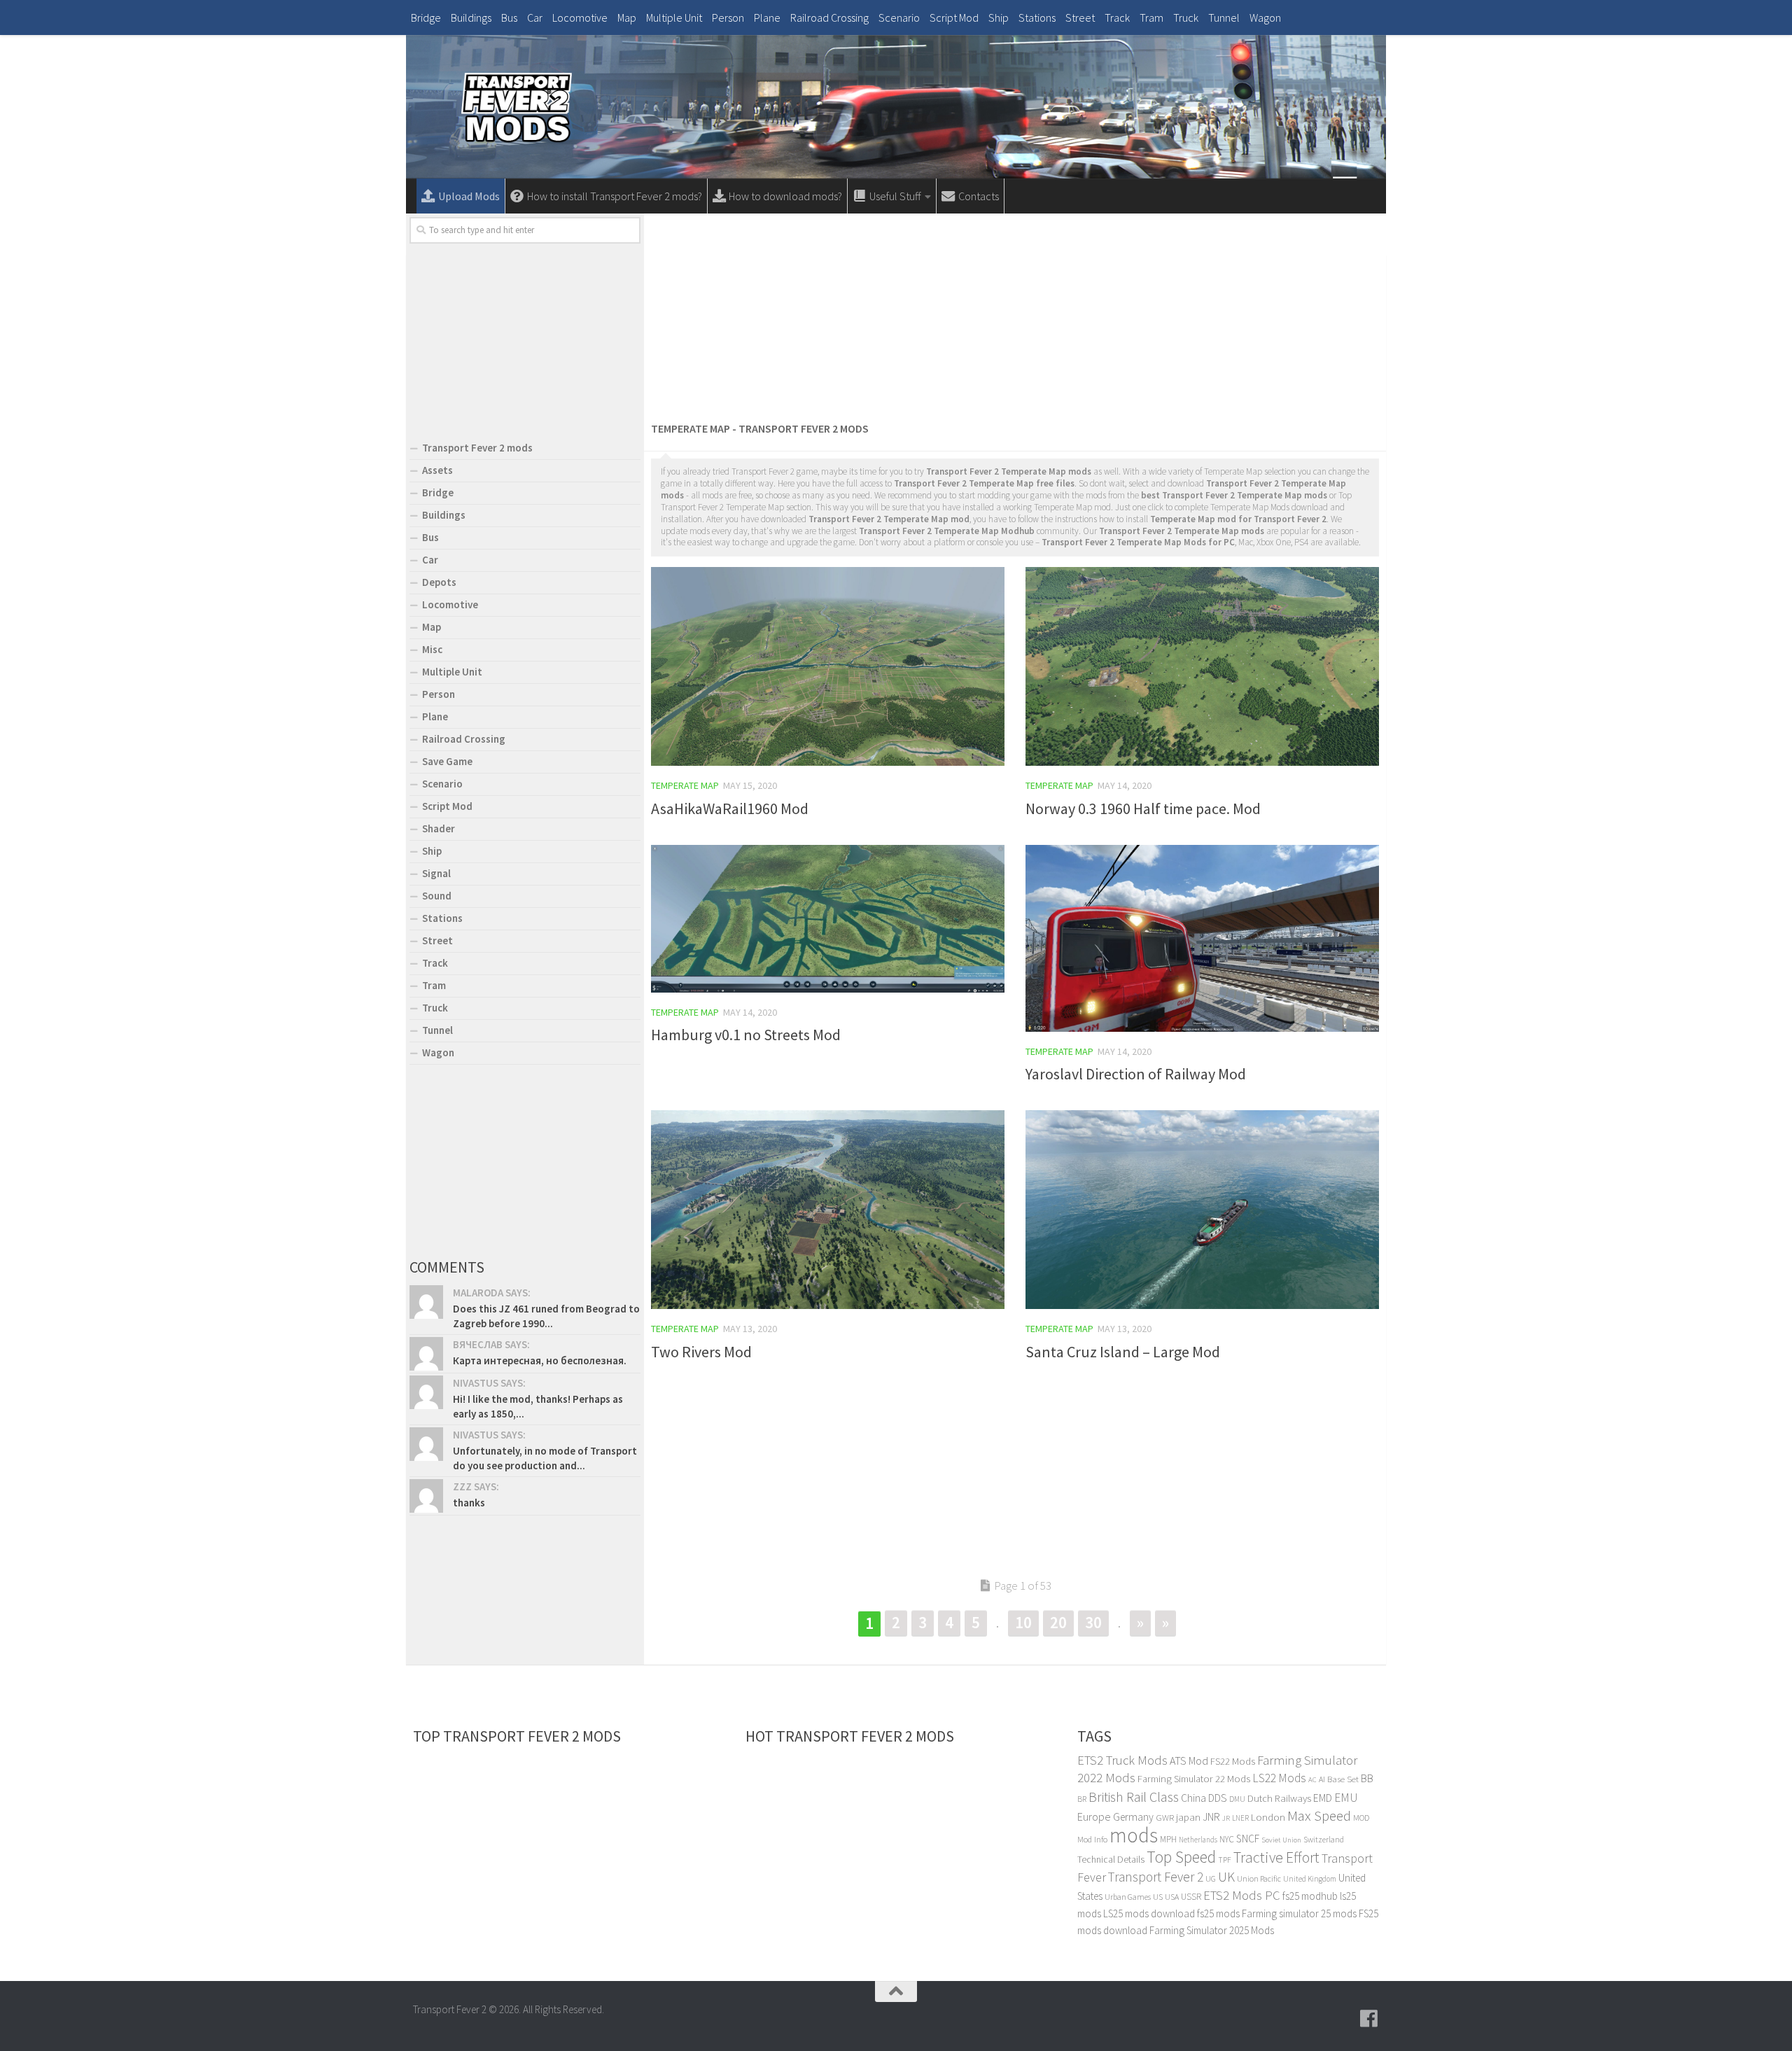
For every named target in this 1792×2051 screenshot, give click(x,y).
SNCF (1248, 1839)
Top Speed (1181, 1857)
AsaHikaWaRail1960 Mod (730, 808)
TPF (1225, 1860)
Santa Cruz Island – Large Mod (1123, 1352)
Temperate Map (685, 785)
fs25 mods (1218, 1913)
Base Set (1343, 1779)
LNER (1240, 1818)
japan (1188, 1817)
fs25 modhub (1310, 1896)
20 (1058, 1622)
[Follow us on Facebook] (1369, 2019)
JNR (1211, 1817)
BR (1082, 1799)
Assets (437, 470)
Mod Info (1092, 1839)
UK (1226, 1877)
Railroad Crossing (829, 17)
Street (1080, 17)
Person (728, 17)
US (1158, 1897)
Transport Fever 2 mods (477, 448)
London (1268, 1817)
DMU (1237, 1799)
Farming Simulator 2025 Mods (1212, 1930)
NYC (1227, 1839)
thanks (469, 1503)
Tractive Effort (1276, 1857)
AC (1312, 1780)
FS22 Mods (1233, 1761)
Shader (439, 828)
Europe (1094, 1816)
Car (535, 17)
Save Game (447, 761)
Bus (509, 17)
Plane (767, 17)
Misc (432, 649)
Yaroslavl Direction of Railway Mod (1136, 1074)
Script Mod (954, 17)
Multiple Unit (674, 17)
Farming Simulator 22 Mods (1194, 1779)
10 (1023, 1622)
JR (1226, 1818)
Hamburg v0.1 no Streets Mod (746, 1035)
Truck (1186, 17)
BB (1367, 1778)
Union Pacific (1259, 1878)
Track (1117, 17)
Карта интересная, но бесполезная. (540, 1360)
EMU (1346, 1798)
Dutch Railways (1279, 1798)
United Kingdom (1310, 1879)
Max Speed (1319, 1815)
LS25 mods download (1149, 1913)
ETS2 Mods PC (1242, 1895)
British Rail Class (1134, 1797)
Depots (439, 582)
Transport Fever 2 (1156, 1877)
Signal (436, 873)
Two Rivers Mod (701, 1352)
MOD (1361, 1818)
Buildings (471, 17)
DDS (1218, 1798)
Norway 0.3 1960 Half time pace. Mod (1143, 808)
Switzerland (1324, 1839)
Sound (437, 896)
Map (627, 17)
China (1193, 1798)
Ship (999, 17)
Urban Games (1128, 1897)
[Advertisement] (1015, 315)
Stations (1037, 17)
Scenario (899, 17)
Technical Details (1111, 1859)
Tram (1151, 17)
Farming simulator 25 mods (1299, 1913)
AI (1322, 1779)
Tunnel (1224, 17)
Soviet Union (1281, 1840)
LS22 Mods (1279, 1778)
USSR (1191, 1897)
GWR (1165, 1818)
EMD (1323, 1798)
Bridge (426, 17)
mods (1134, 1835)
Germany (1133, 1817)
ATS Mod (1189, 1760)
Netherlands (1198, 1840)
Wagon (1265, 17)
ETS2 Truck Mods (1122, 1760)
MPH (1168, 1839)
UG (1211, 1878)
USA (1172, 1897)
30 (1093, 1622)
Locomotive (580, 17)
